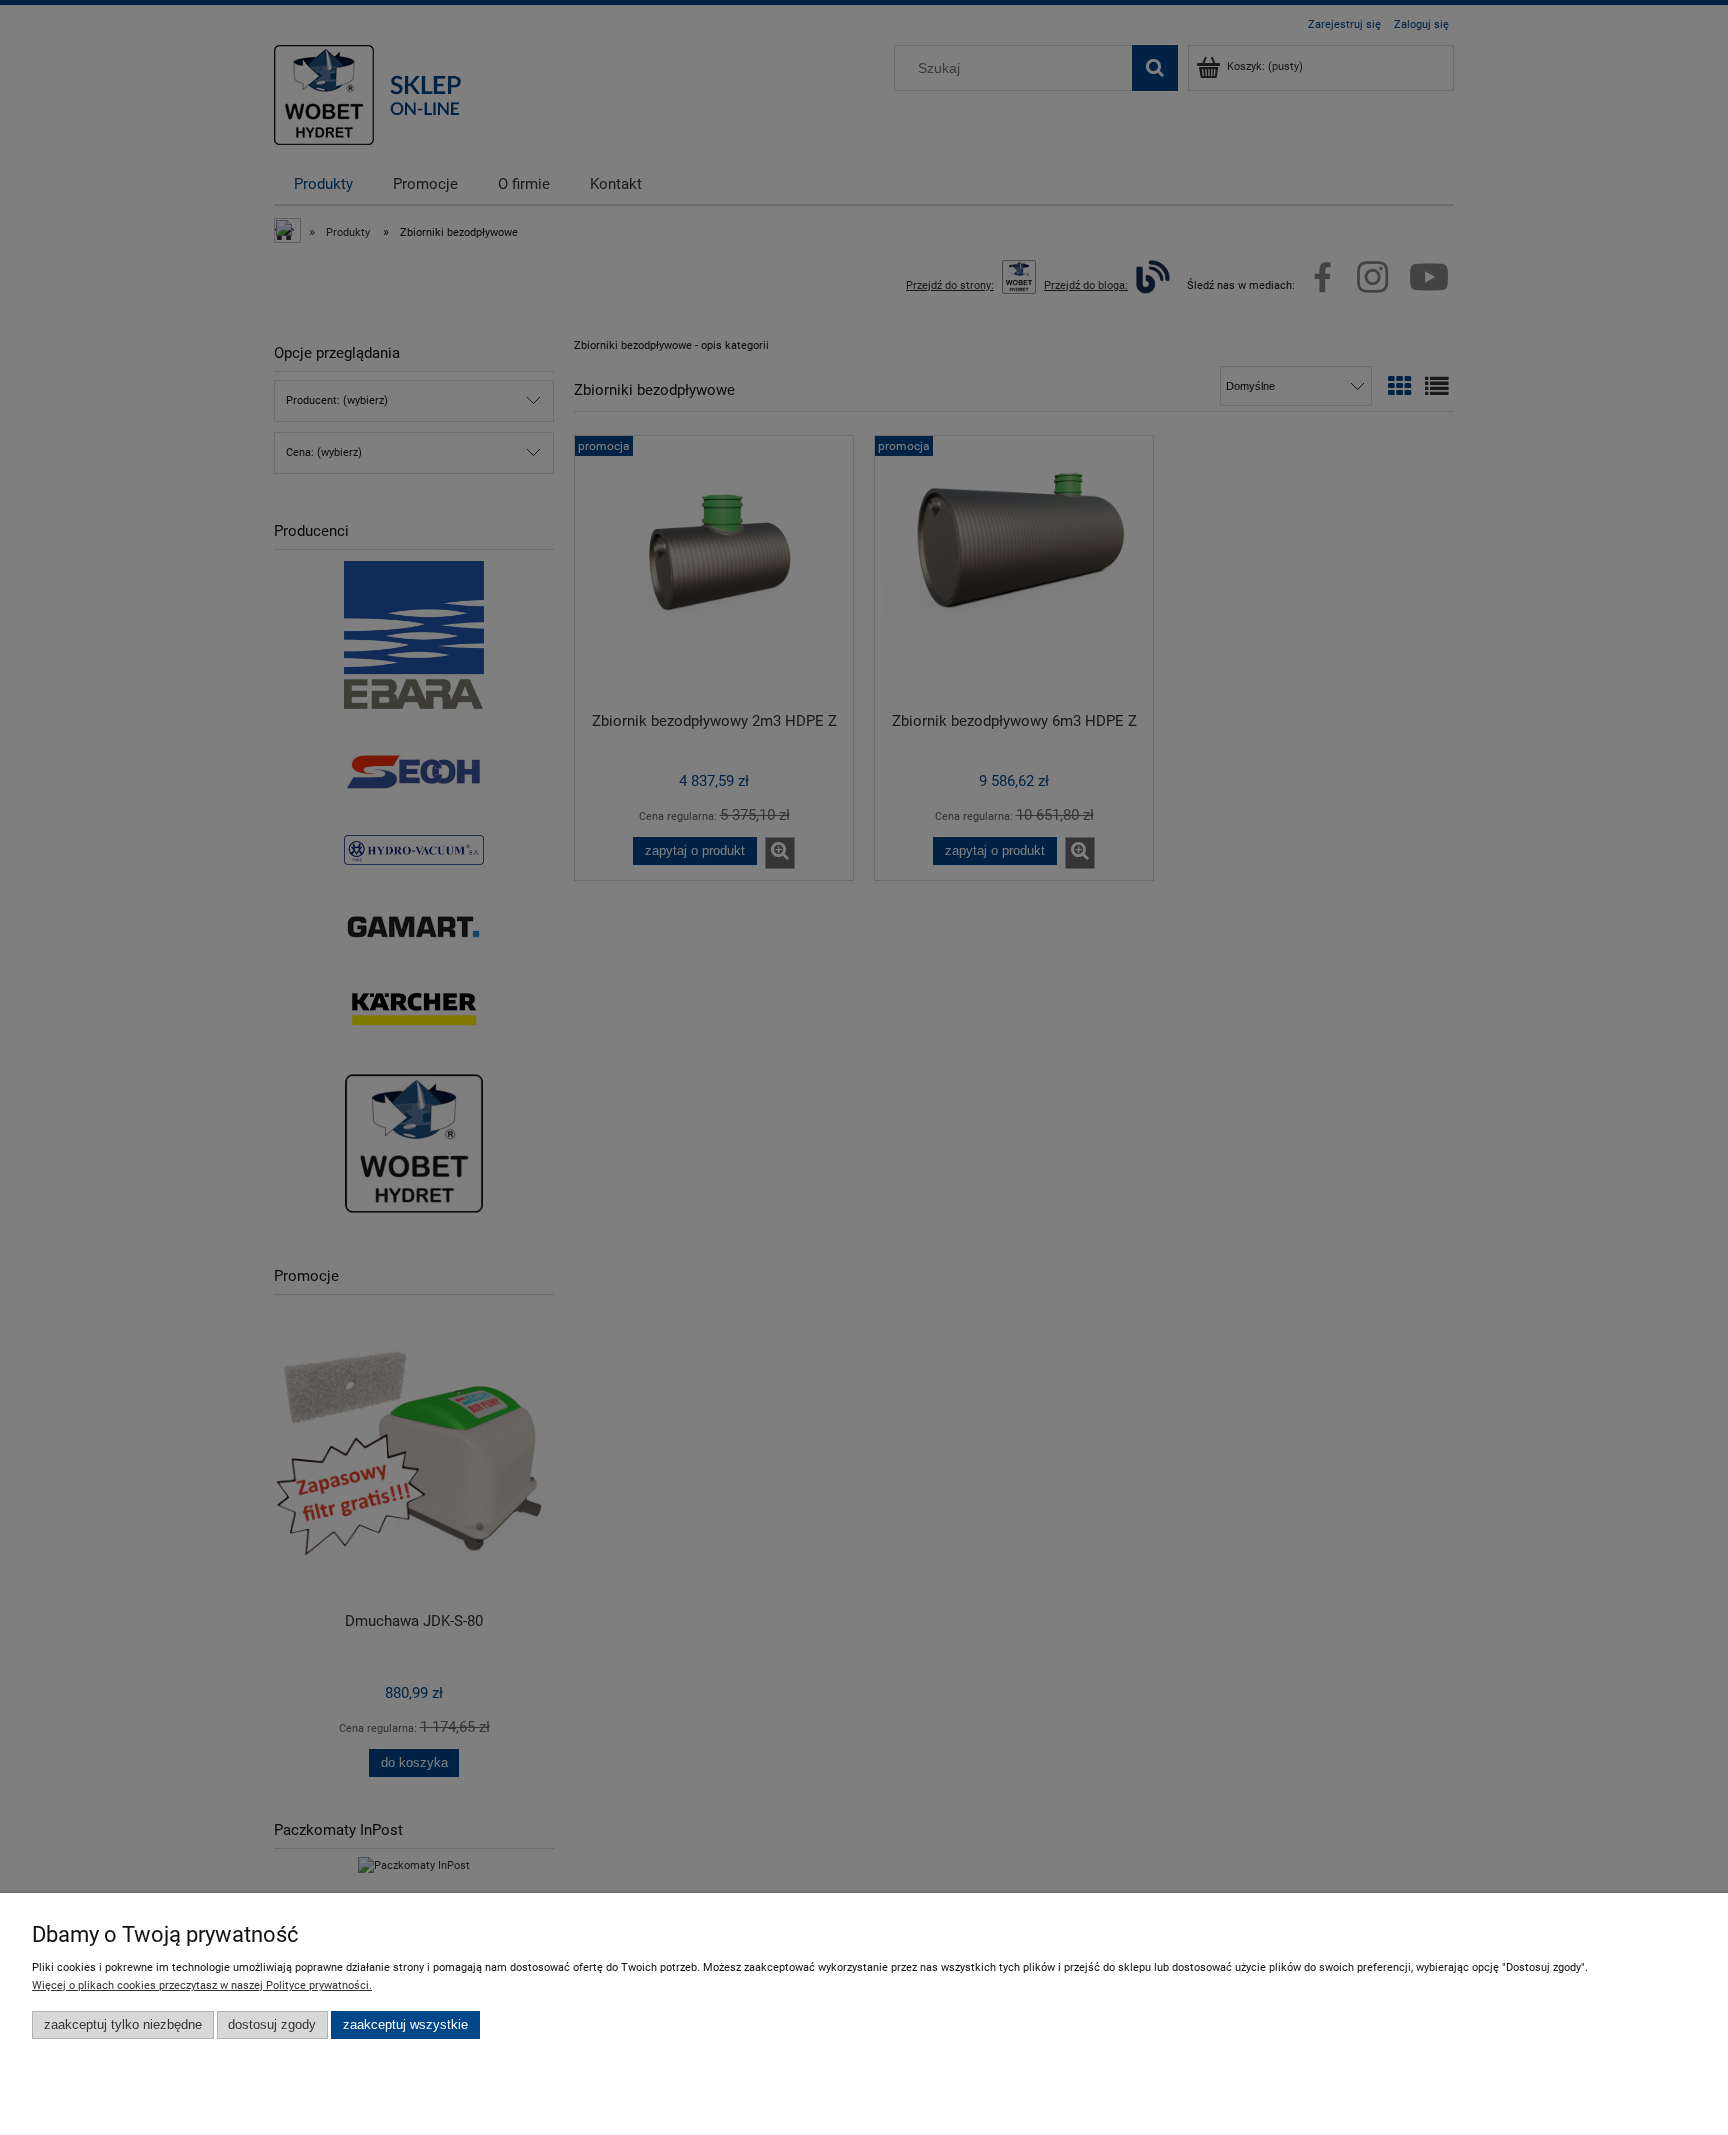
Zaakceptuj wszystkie (405, 2025)
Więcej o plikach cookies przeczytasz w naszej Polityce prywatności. (202, 1985)
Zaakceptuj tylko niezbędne (123, 2025)
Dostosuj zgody (272, 2025)
